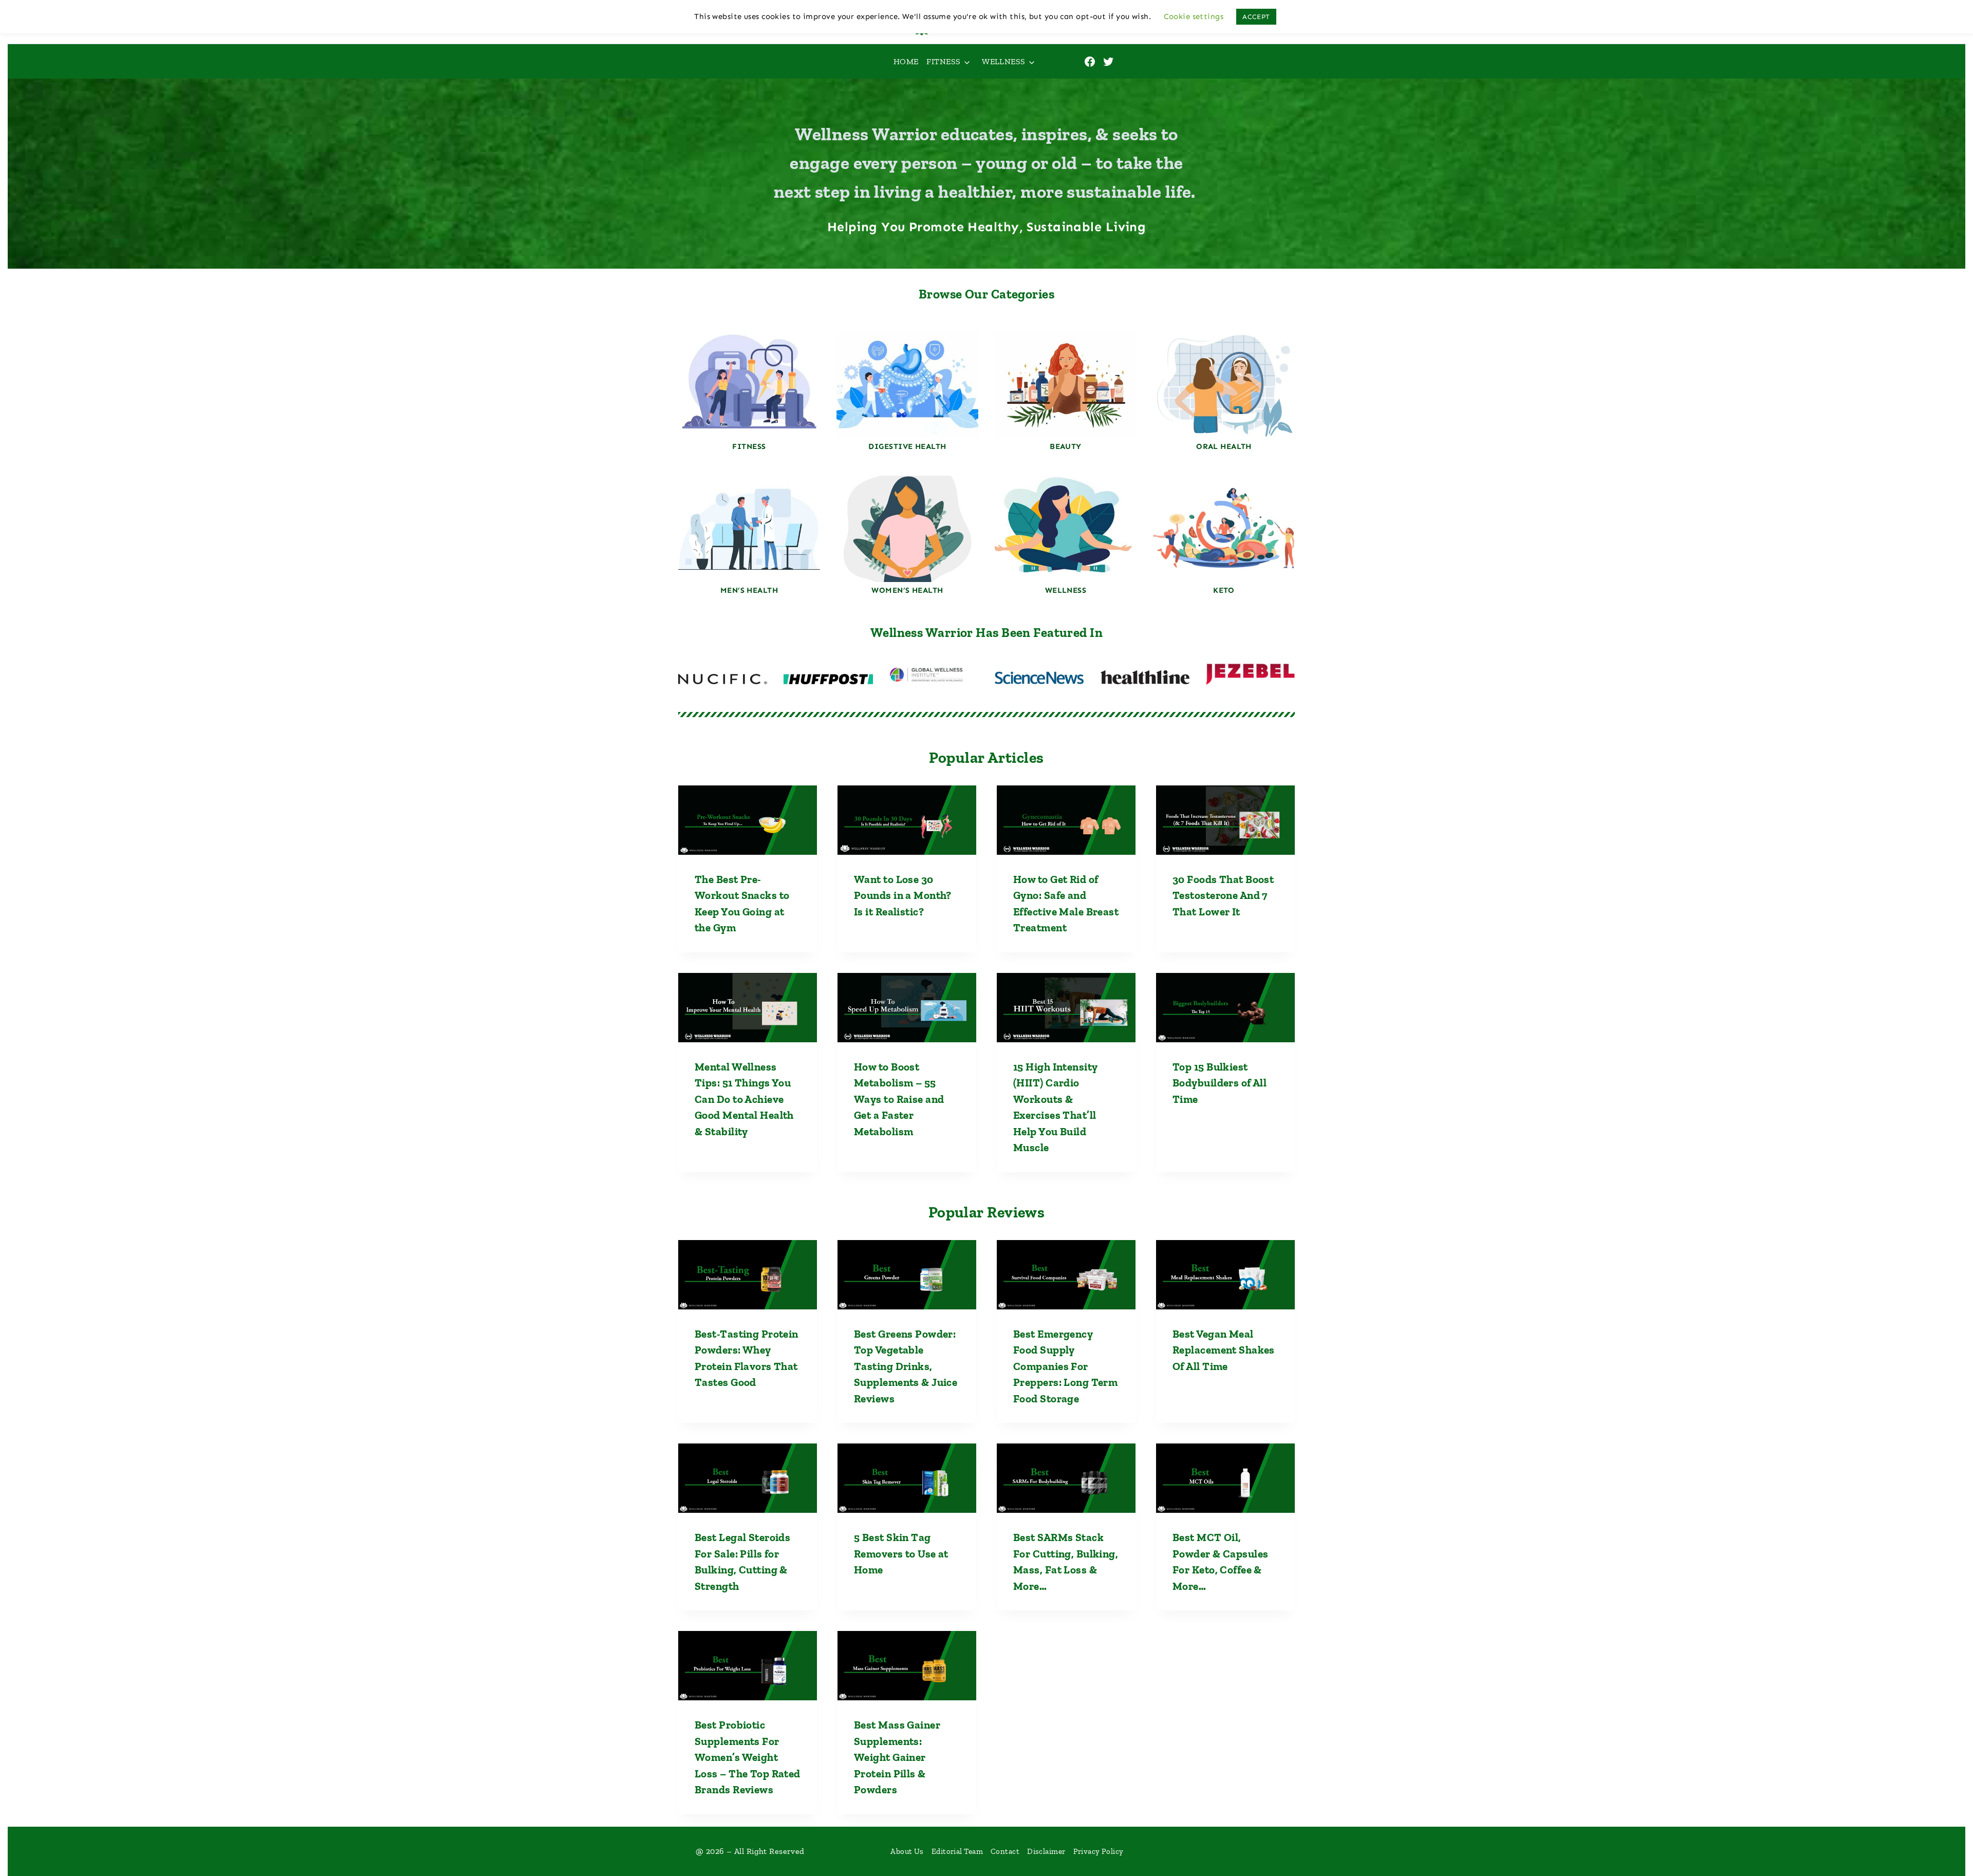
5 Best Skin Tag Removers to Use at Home (901, 1553)
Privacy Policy (1099, 1851)
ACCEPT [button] (1256, 17)
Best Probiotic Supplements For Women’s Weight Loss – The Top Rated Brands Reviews (748, 1757)
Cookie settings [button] (1194, 16)
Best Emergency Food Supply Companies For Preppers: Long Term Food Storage (1065, 1366)
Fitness (943, 61)
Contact (1005, 1851)
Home (906, 61)
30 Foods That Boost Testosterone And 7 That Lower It (1223, 895)
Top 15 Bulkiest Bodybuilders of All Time (1220, 1083)
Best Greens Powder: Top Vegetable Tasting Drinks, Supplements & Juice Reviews (906, 1366)
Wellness (1004, 61)
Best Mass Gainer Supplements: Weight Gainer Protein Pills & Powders (897, 1757)
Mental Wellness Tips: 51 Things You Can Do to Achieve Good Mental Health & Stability (744, 1099)
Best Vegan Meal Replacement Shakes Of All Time (1224, 1350)
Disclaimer (1046, 1851)
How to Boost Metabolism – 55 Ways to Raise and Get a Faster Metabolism (899, 1099)
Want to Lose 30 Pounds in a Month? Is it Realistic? (903, 895)
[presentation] (748, 820)
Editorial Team (957, 1851)
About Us (907, 1851)
